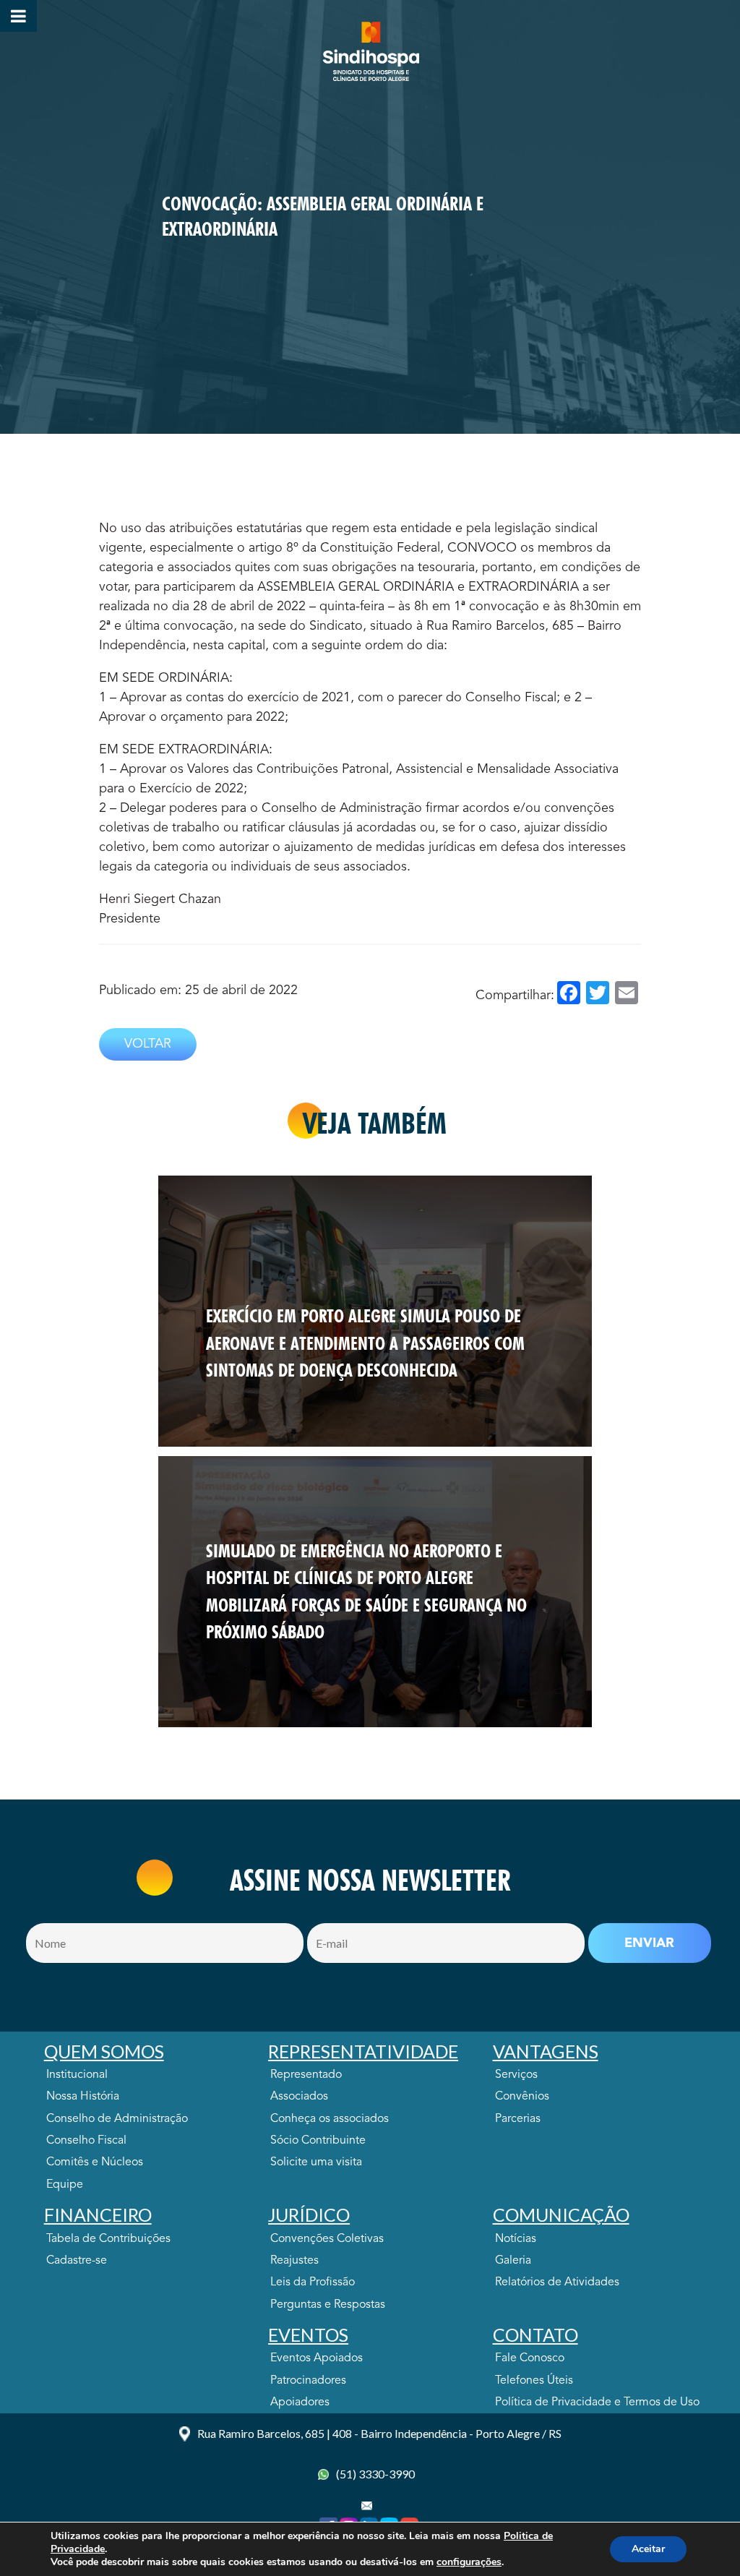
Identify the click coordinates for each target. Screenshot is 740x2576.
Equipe (65, 2185)
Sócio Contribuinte (318, 2141)
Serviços (516, 2075)
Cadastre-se (77, 2261)
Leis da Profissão (313, 2282)
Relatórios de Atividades (557, 2282)
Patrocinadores (308, 2381)
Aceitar (648, 2549)
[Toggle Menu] (18, 16)
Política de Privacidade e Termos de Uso (597, 2402)
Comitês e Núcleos (95, 2162)
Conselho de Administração (117, 2119)
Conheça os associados (330, 2119)
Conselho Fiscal (86, 2141)
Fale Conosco (530, 2358)
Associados (299, 2097)
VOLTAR (148, 1044)
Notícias (516, 2239)
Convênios (522, 2097)
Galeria (513, 2261)
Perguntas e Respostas (328, 2305)
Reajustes (294, 2261)
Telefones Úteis (534, 2381)
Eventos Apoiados (317, 2358)
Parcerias (518, 2119)
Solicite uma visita (316, 2162)
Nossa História (83, 2097)
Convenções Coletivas (327, 2239)
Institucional (77, 2075)
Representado (306, 2075)
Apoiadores (300, 2402)
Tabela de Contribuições (108, 2239)
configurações (469, 2562)
